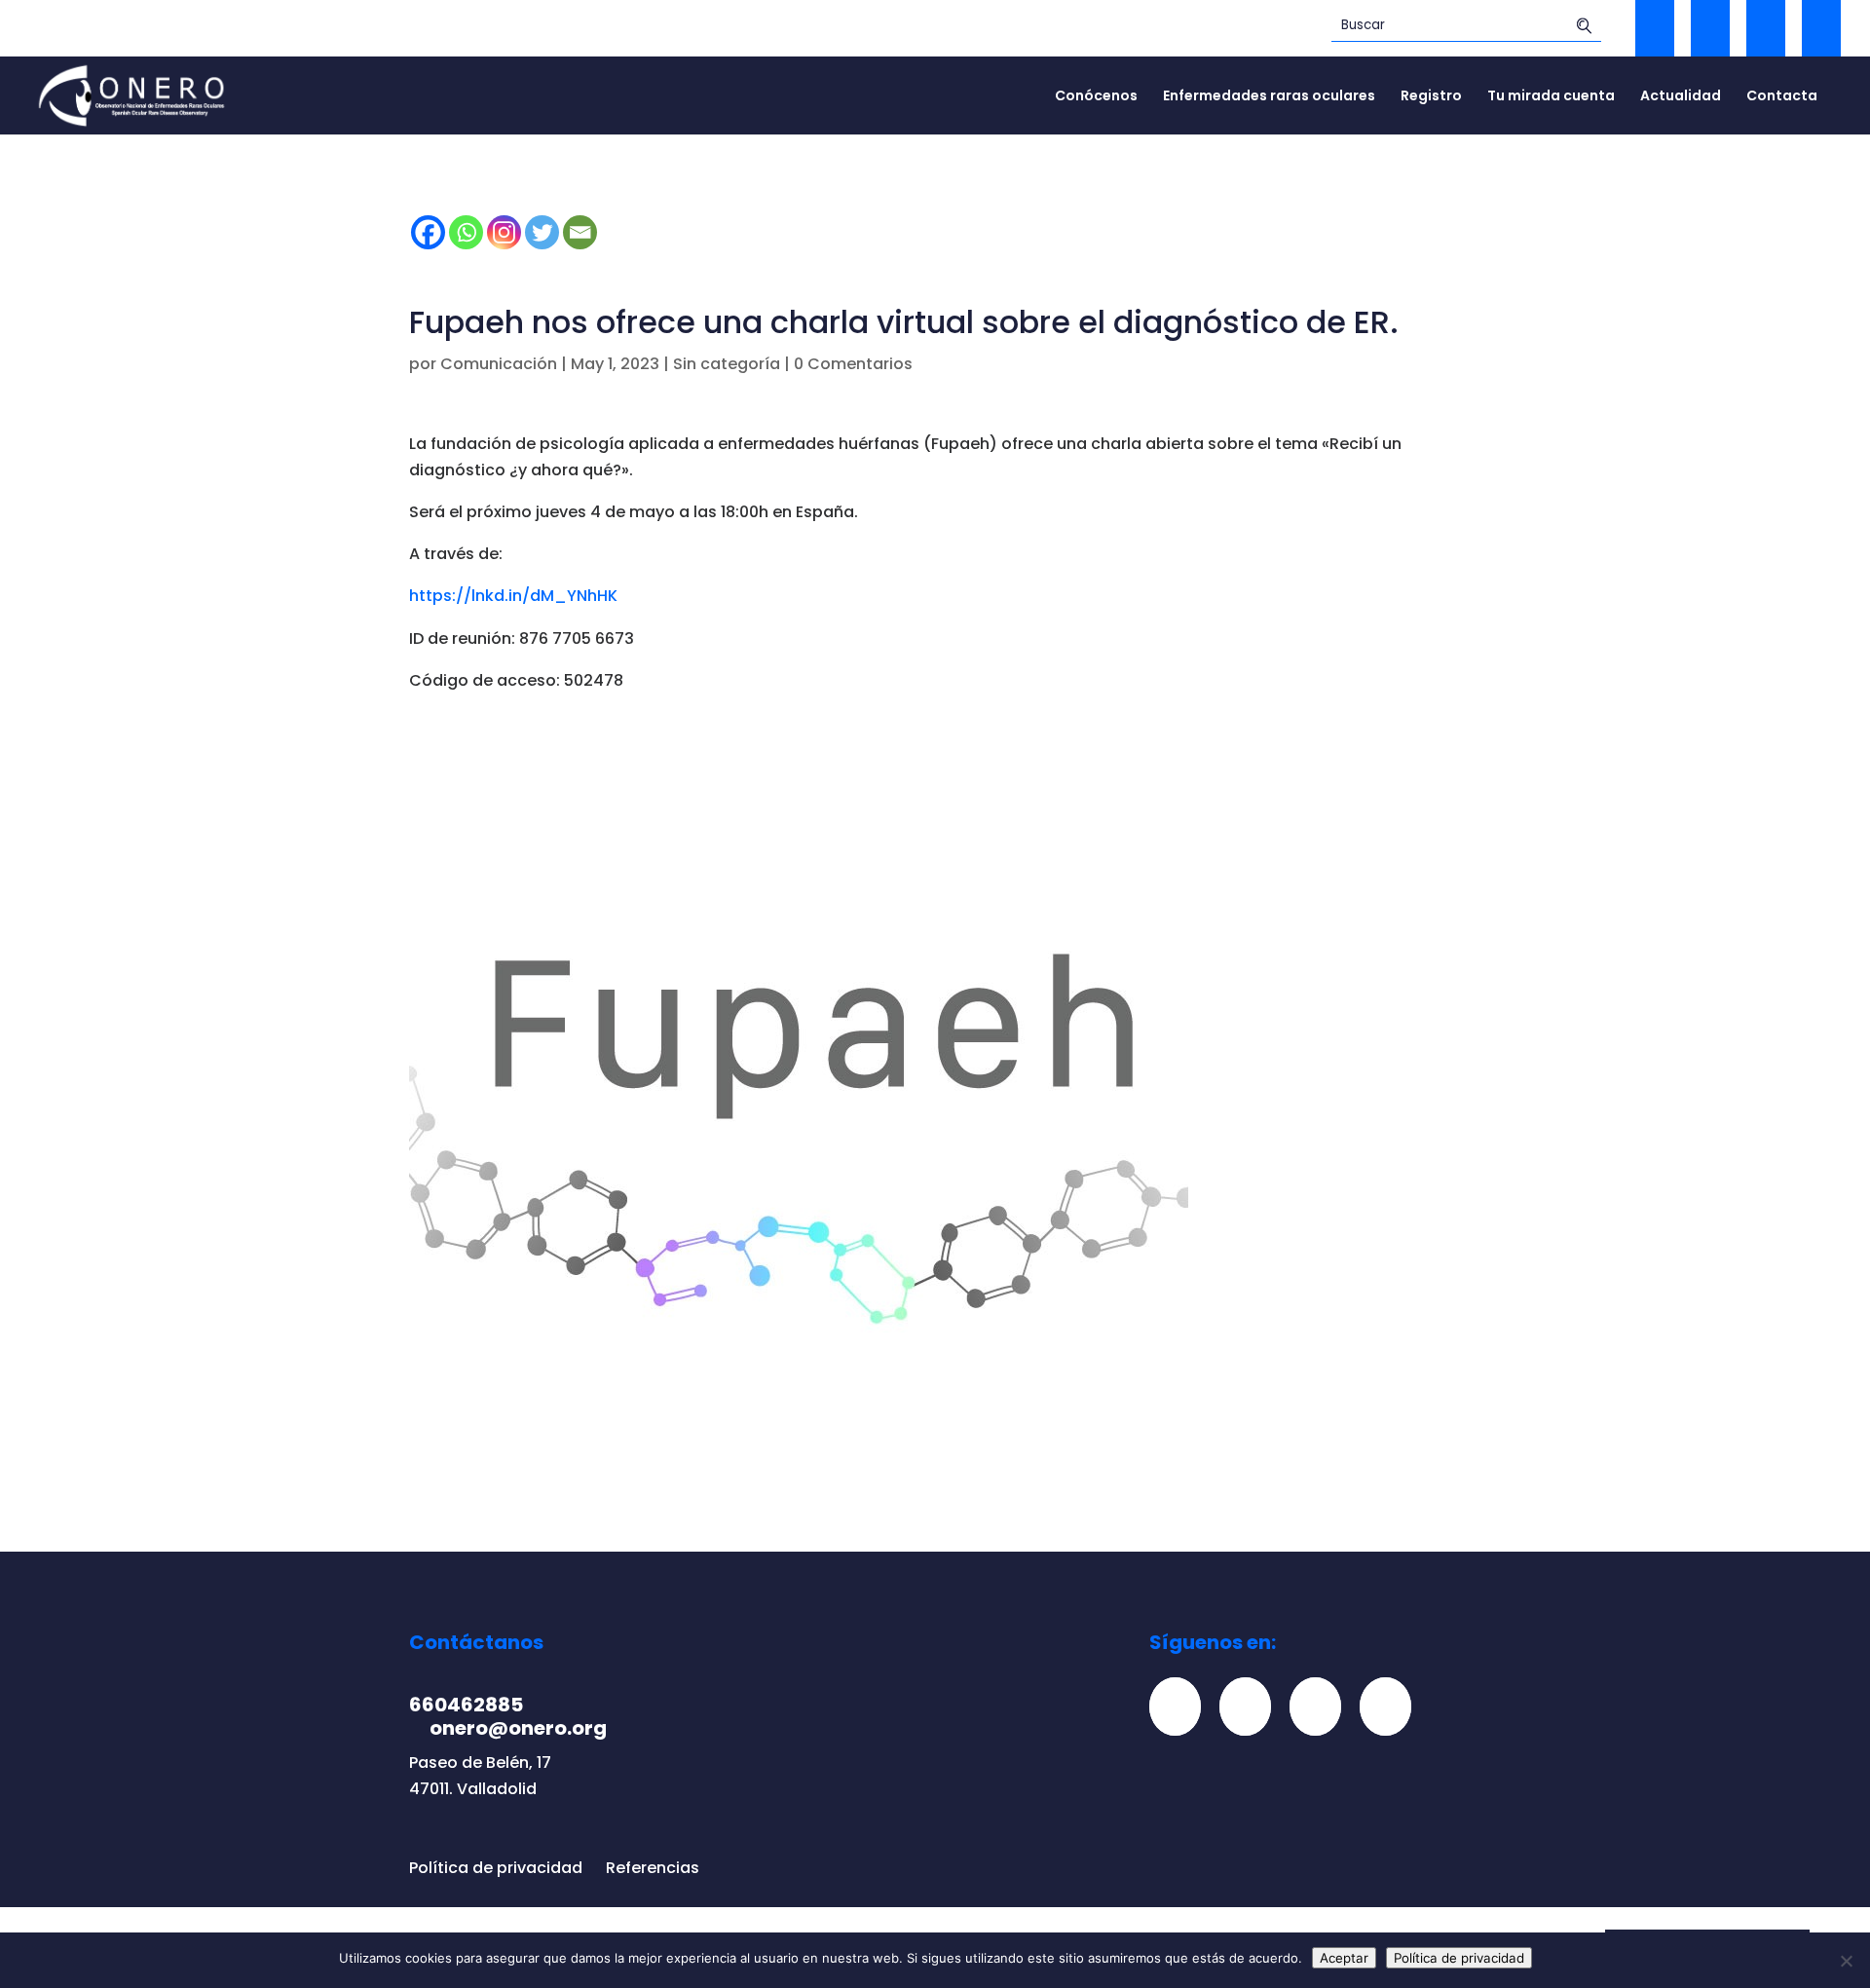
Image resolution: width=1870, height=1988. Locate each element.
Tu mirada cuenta (1551, 97)
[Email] (580, 232)
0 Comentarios (853, 364)
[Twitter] (542, 232)
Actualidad (1681, 97)
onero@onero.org (518, 1728)
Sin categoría (727, 364)
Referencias (653, 1868)
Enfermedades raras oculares (1269, 97)
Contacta (1782, 97)
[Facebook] (428, 232)
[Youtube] (1393, 1706)
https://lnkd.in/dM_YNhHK (513, 596)
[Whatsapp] (466, 232)
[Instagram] (504, 232)
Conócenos (1096, 97)
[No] (1846, 1961)
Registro (1431, 97)
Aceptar (1344, 1958)
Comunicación (499, 364)
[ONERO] (132, 94)
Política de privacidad (496, 1868)
